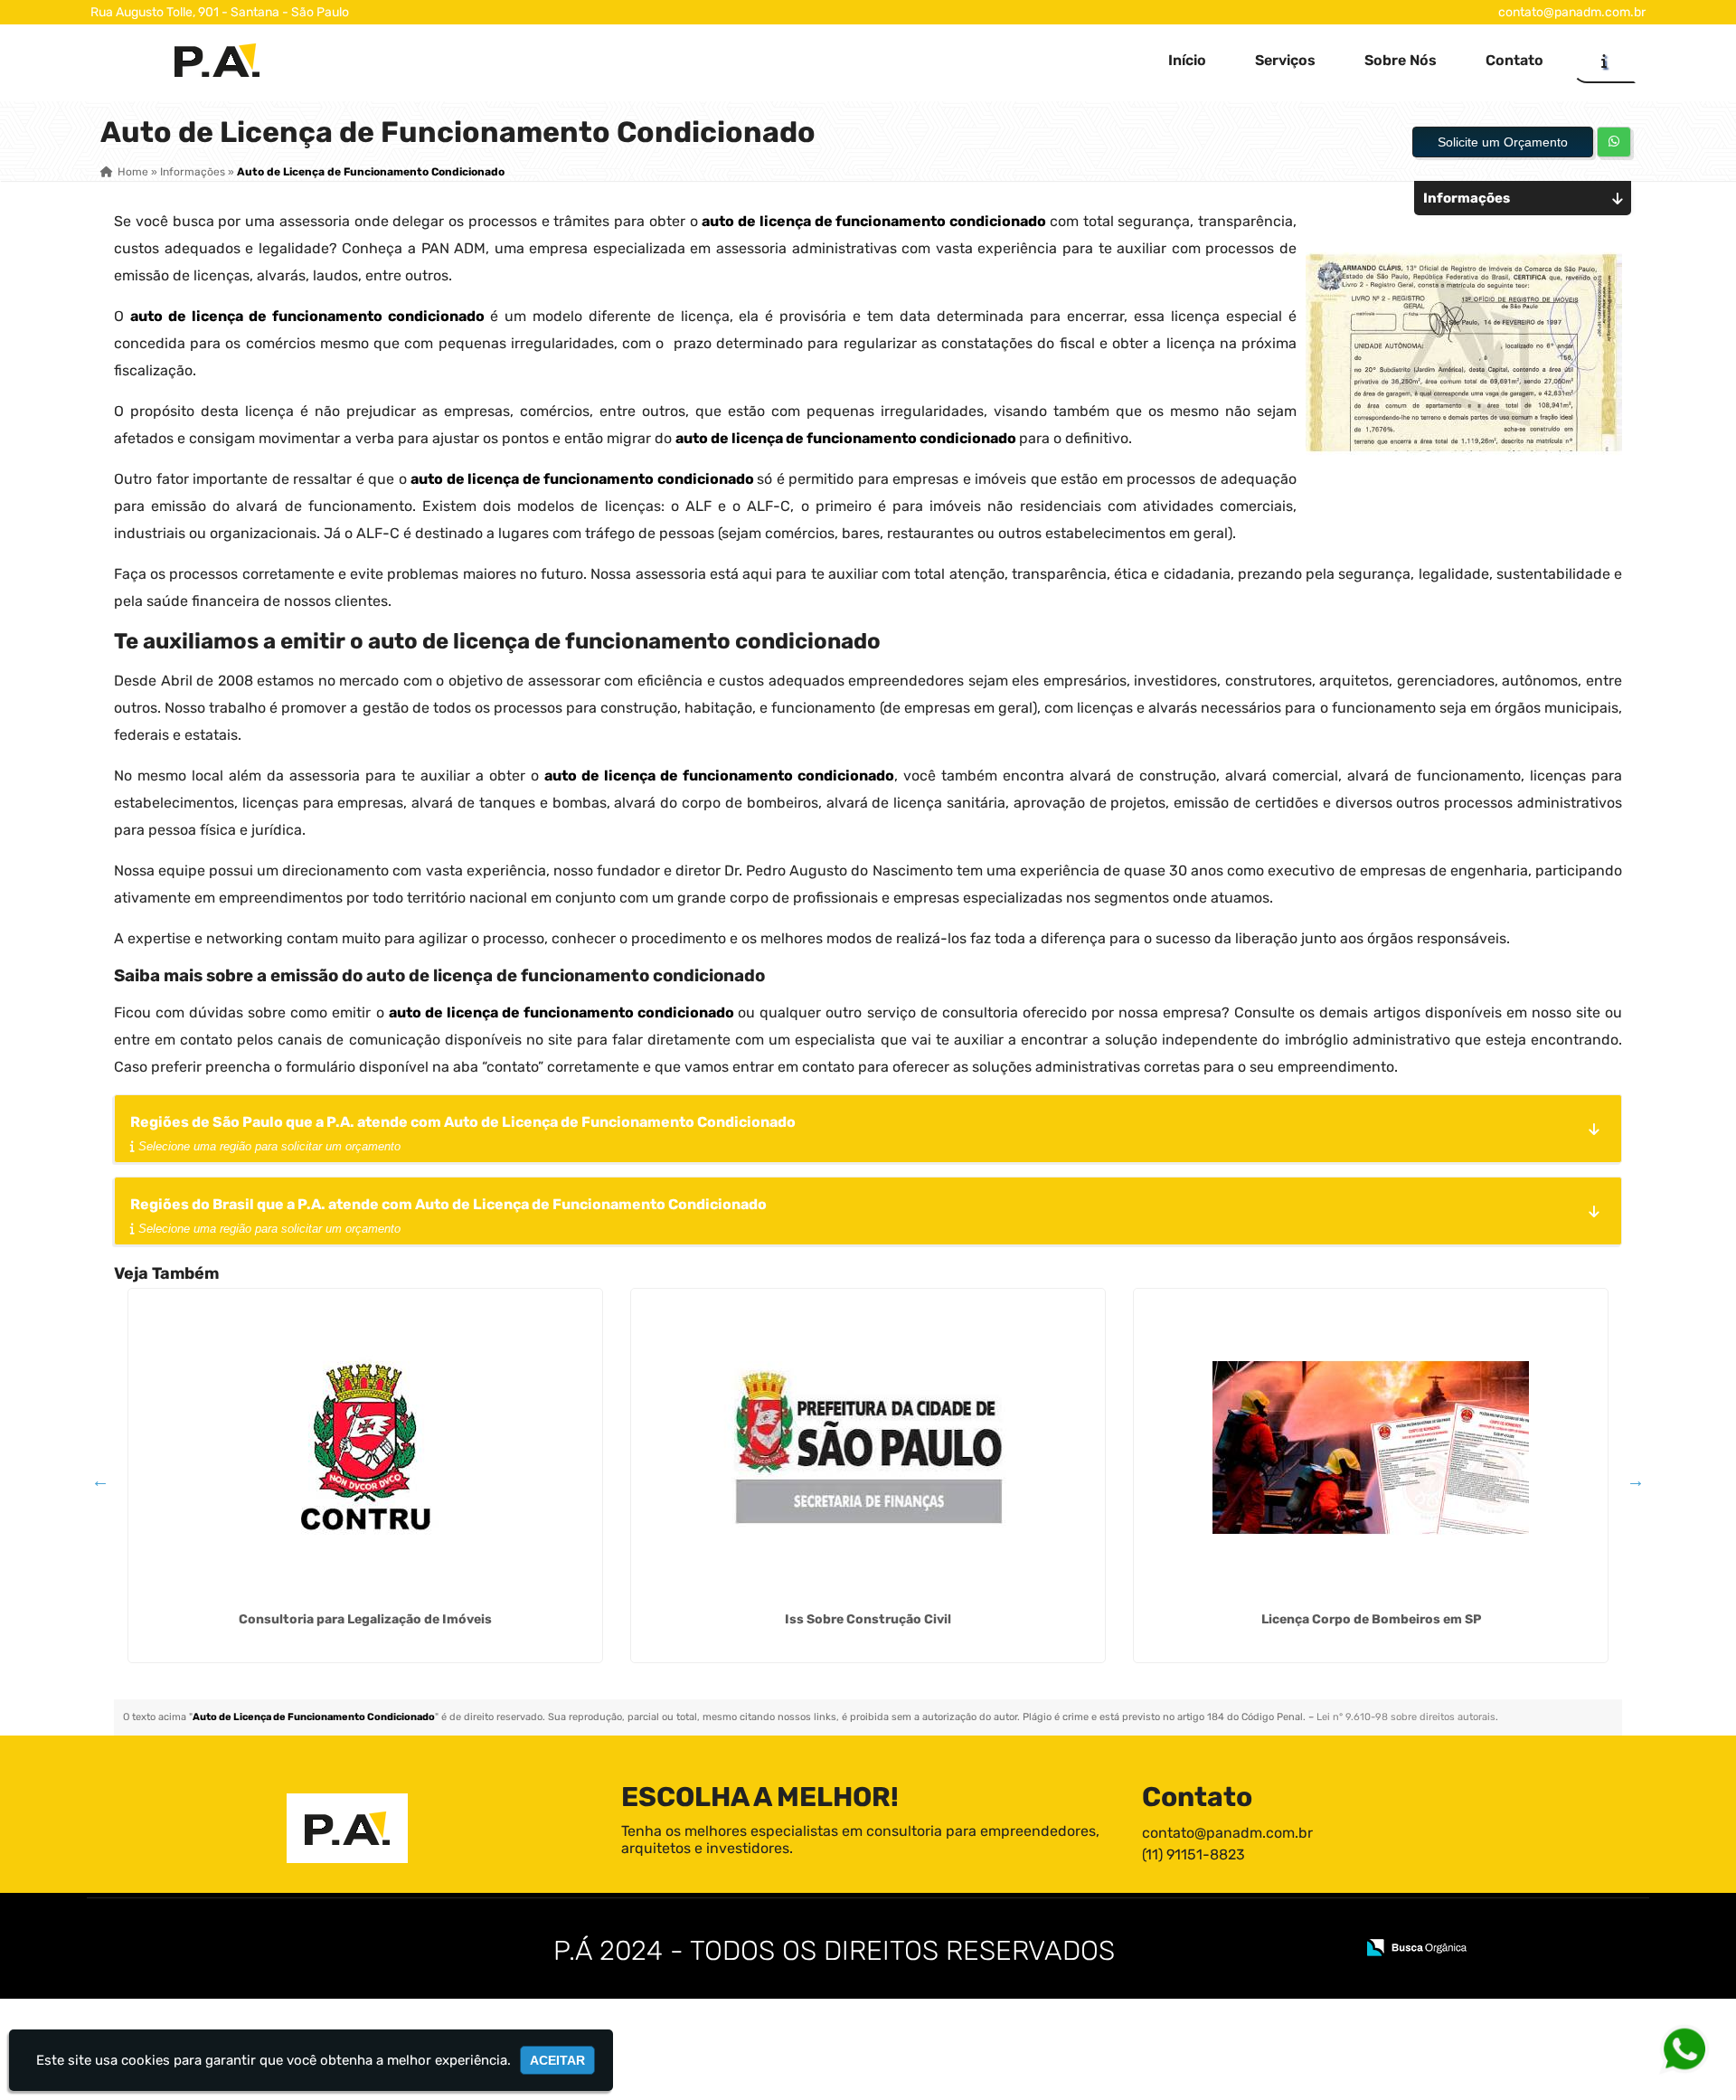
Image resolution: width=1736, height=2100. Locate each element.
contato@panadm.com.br (1572, 12)
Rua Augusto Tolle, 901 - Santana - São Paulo (220, 12)
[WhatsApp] (1677, 2048)
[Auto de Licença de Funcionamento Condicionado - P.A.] (217, 60)
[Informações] (1604, 61)
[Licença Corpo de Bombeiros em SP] (1371, 1447)
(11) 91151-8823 (1193, 1854)
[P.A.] (347, 1828)
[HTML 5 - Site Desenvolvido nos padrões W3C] (1208, 1949)
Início (1187, 60)
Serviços (1285, 60)
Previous (100, 1480)
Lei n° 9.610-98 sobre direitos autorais (1406, 1717)
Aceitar (557, 2060)
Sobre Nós (1401, 60)
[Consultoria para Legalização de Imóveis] (365, 1447)
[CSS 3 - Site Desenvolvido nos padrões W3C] (1271, 1949)
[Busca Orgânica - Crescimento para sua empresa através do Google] (1416, 1946)
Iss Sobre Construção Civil (868, 1619)
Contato (1514, 60)
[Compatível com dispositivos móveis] (1333, 1949)
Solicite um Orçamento (1503, 142)
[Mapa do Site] (1161, 1949)
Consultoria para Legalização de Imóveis (365, 1619)
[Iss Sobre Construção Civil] (868, 1447)
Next (1636, 1480)
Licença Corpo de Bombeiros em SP (1371, 1619)
